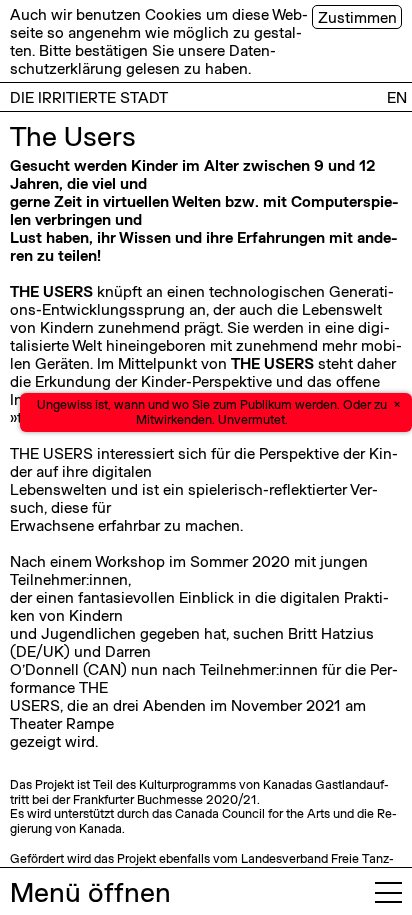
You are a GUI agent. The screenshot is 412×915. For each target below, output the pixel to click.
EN (397, 97)
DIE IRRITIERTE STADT (89, 97)
